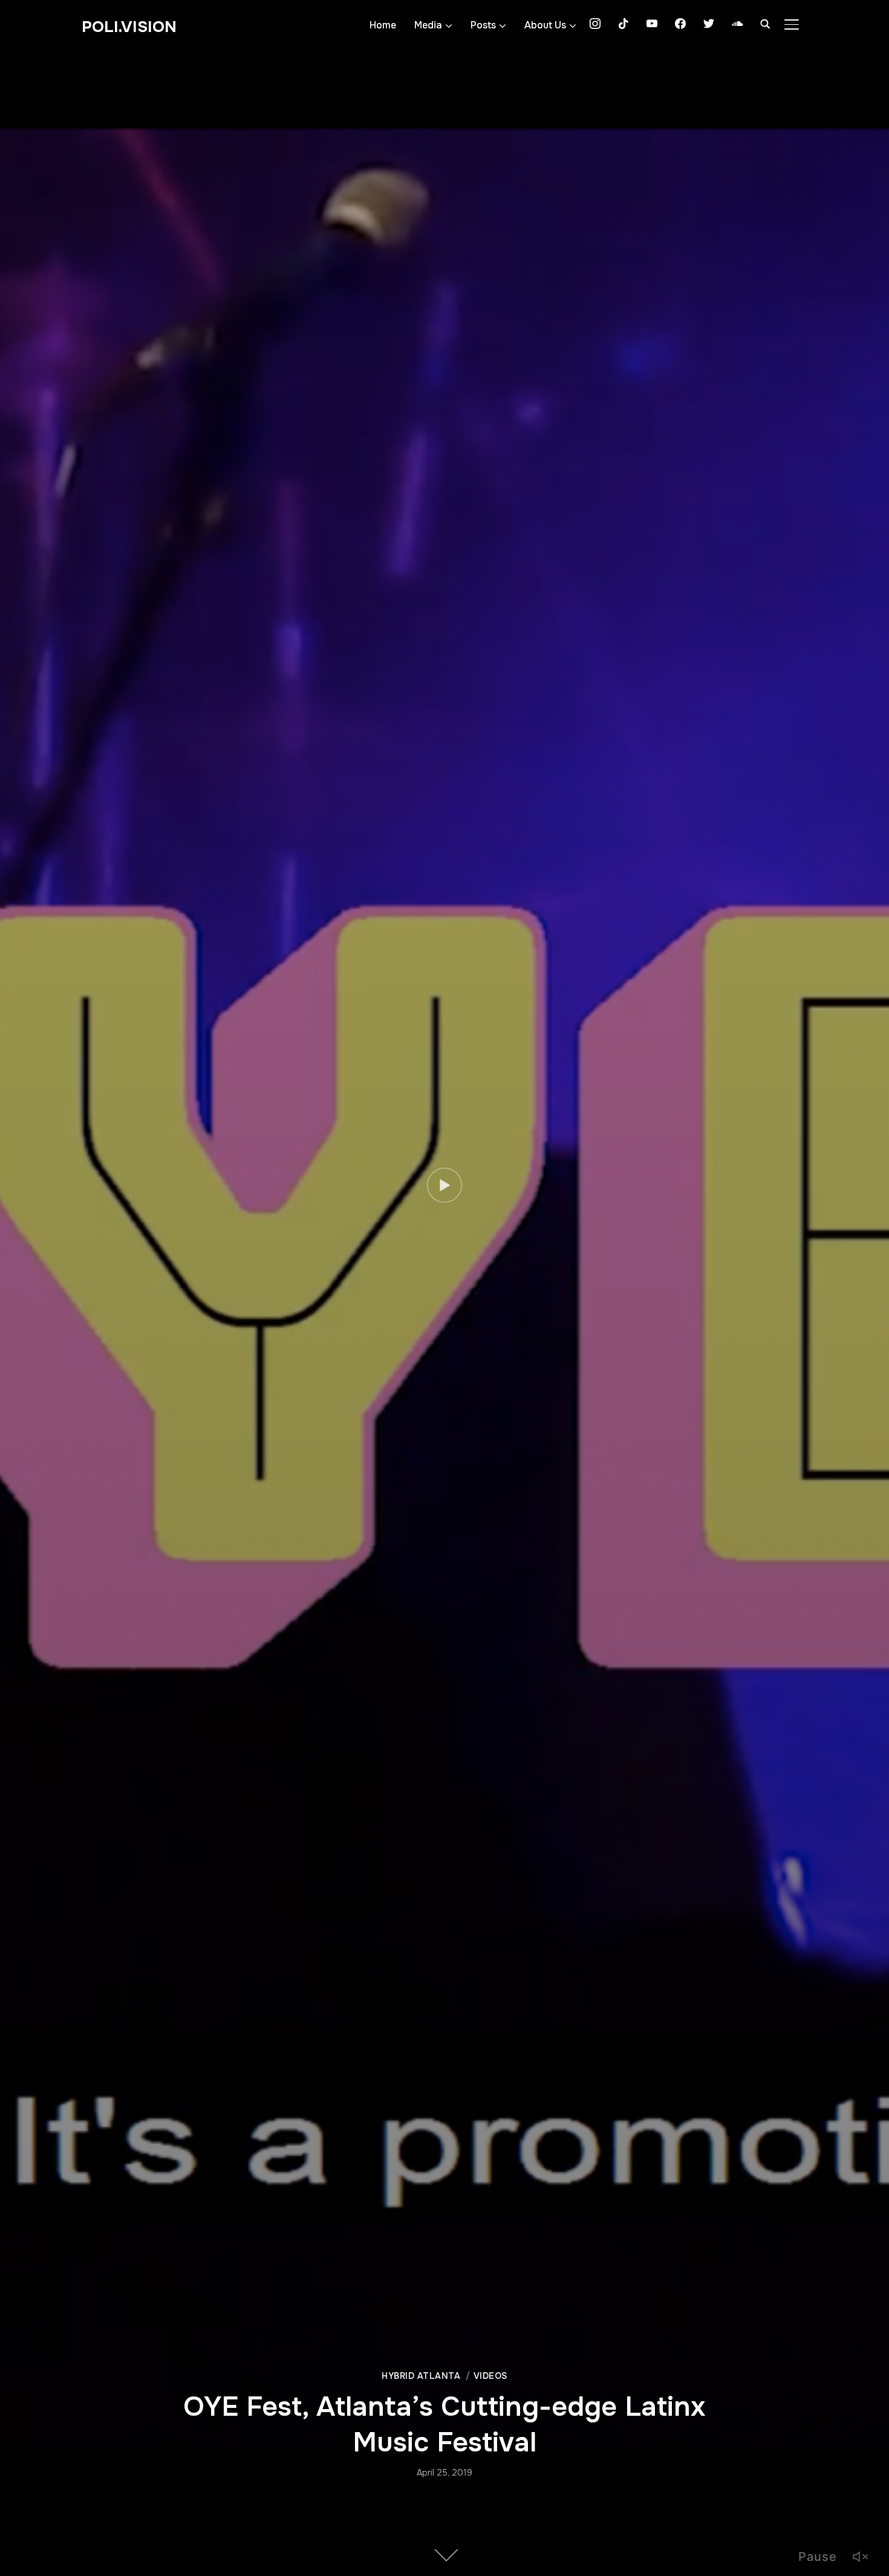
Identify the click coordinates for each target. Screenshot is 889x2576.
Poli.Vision (129, 27)
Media (428, 25)
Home (383, 25)
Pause (818, 2557)
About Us (545, 25)
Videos (490, 2376)
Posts (483, 25)
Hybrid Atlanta (421, 2376)
